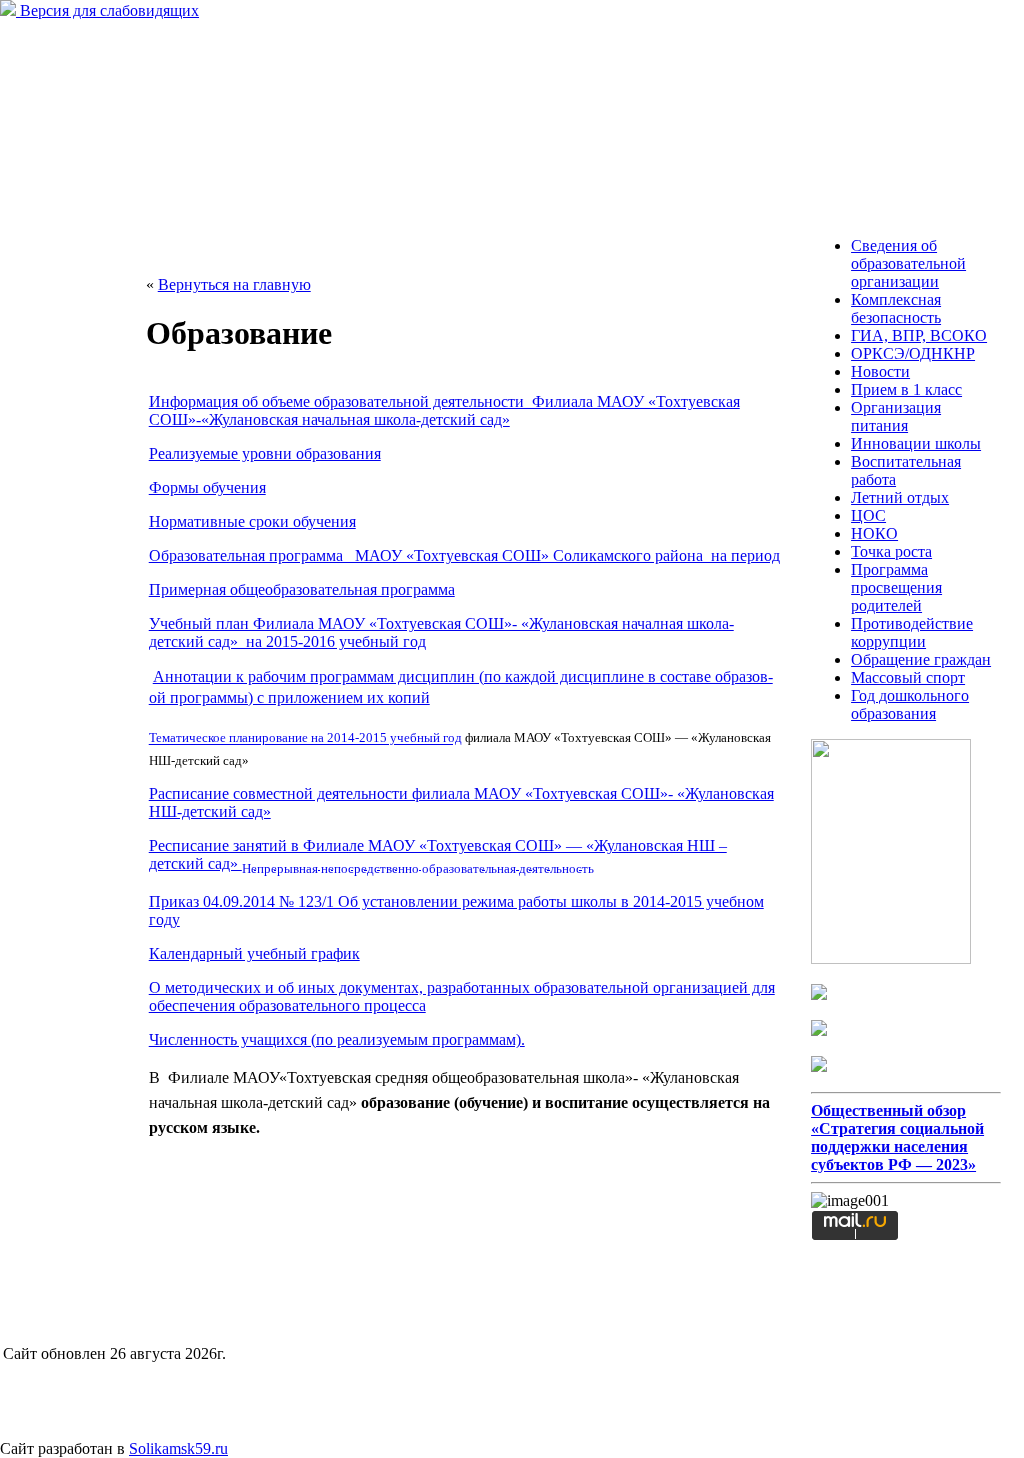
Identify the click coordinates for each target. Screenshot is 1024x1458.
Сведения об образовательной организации (908, 263)
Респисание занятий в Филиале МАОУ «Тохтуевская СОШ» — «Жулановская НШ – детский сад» (438, 854)
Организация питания (896, 416)
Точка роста (891, 551)
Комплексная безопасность (896, 308)
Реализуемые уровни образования (265, 453)
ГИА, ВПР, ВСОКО (919, 335)
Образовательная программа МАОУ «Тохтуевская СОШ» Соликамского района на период (464, 555)
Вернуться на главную (234, 284)
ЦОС (868, 515)
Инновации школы (916, 443)
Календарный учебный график (254, 953)
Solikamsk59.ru (178, 1448)
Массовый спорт (908, 677)
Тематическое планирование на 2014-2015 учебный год (305, 738)
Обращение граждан (921, 659)
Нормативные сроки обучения (252, 521)
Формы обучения (207, 487)
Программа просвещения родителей (896, 587)
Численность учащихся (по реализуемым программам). (337, 1039)
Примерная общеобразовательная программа (302, 589)
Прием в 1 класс (906, 389)
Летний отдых (900, 497)
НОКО (874, 533)
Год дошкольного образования (910, 704)
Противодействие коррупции (912, 632)
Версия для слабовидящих (107, 10)
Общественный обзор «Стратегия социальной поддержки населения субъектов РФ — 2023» (897, 1137)
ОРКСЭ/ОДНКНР (913, 353)
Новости (880, 371)
